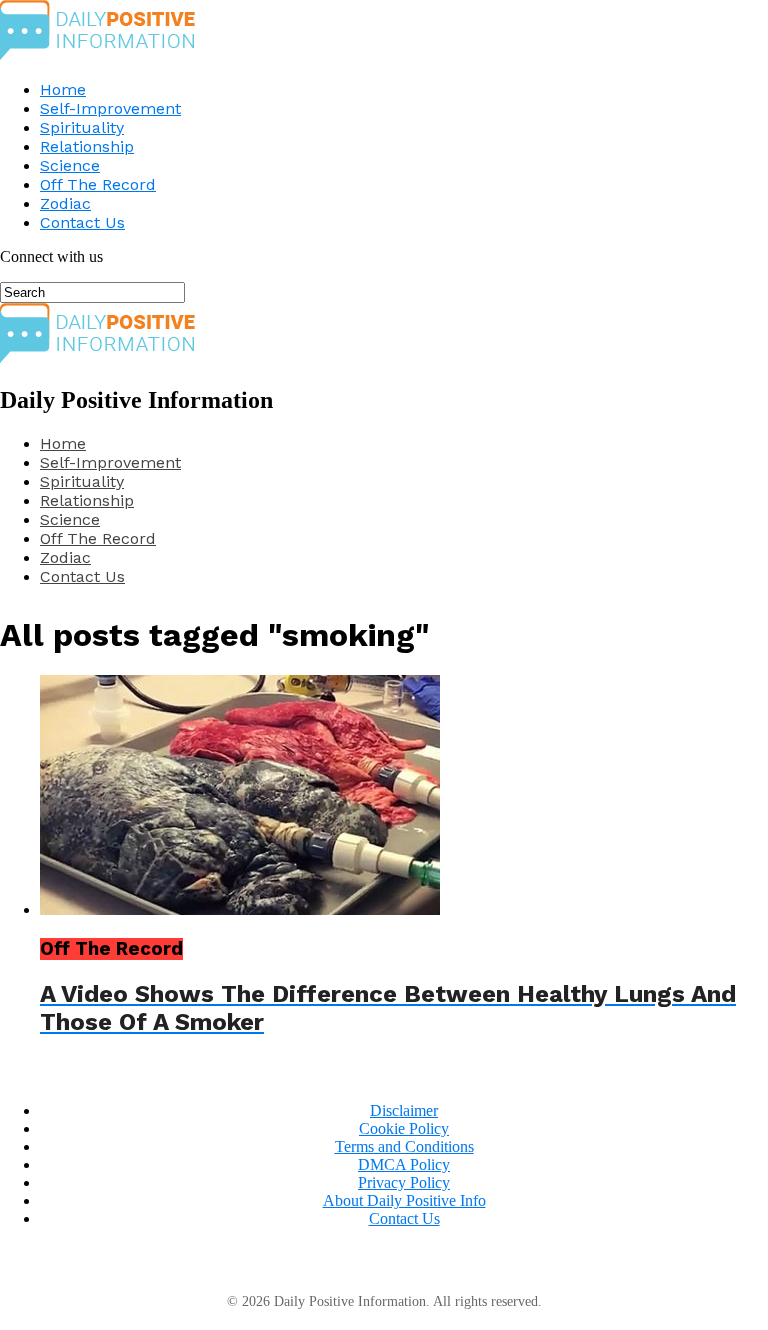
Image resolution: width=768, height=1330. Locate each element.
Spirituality (82, 127)
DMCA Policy (404, 1164)
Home (63, 89)
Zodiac (65, 203)
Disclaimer (404, 1110)
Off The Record (98, 184)
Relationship (87, 146)
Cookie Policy (404, 1128)
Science (70, 165)
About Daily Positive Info (404, 1200)
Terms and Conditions (404, 1146)
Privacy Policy (404, 1182)
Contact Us (82, 222)
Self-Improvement (110, 108)
